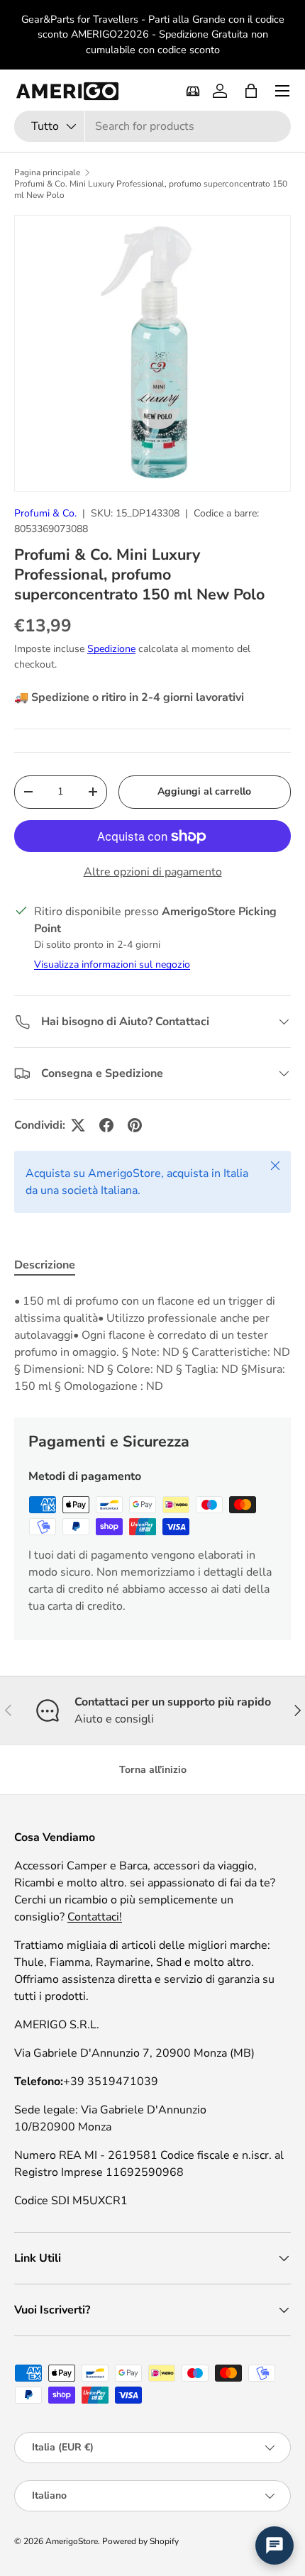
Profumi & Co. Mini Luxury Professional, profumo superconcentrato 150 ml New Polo (151, 189)
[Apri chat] (274, 2545)
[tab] (45, 1265)
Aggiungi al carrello (204, 791)
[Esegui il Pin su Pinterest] (135, 1125)
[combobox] (152, 126)
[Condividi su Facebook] (106, 1125)
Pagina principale (47, 172)
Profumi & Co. (45, 513)
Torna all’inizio (153, 1770)
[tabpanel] (152, 1344)
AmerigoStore (72, 2541)
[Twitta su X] (78, 1125)
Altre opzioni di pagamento (153, 872)
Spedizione (111, 649)
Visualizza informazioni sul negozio (112, 964)
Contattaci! (95, 1917)
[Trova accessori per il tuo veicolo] (193, 91)
